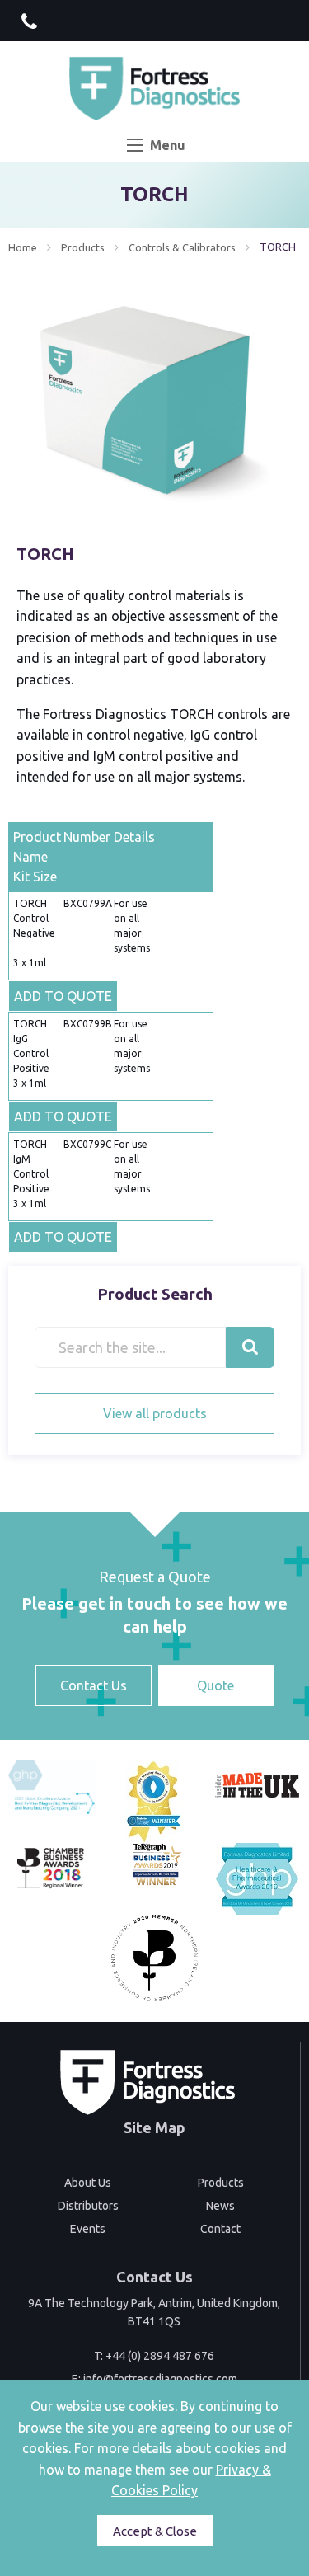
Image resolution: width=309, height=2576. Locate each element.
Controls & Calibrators (182, 247)
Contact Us (94, 1685)
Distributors (88, 2206)
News (220, 2206)
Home (23, 247)
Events (88, 2229)
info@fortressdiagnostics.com (160, 2379)
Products (83, 247)
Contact (220, 2229)
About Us (88, 2183)
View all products (155, 1413)
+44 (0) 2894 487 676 (160, 2356)
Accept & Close (155, 2531)
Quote (215, 1685)
